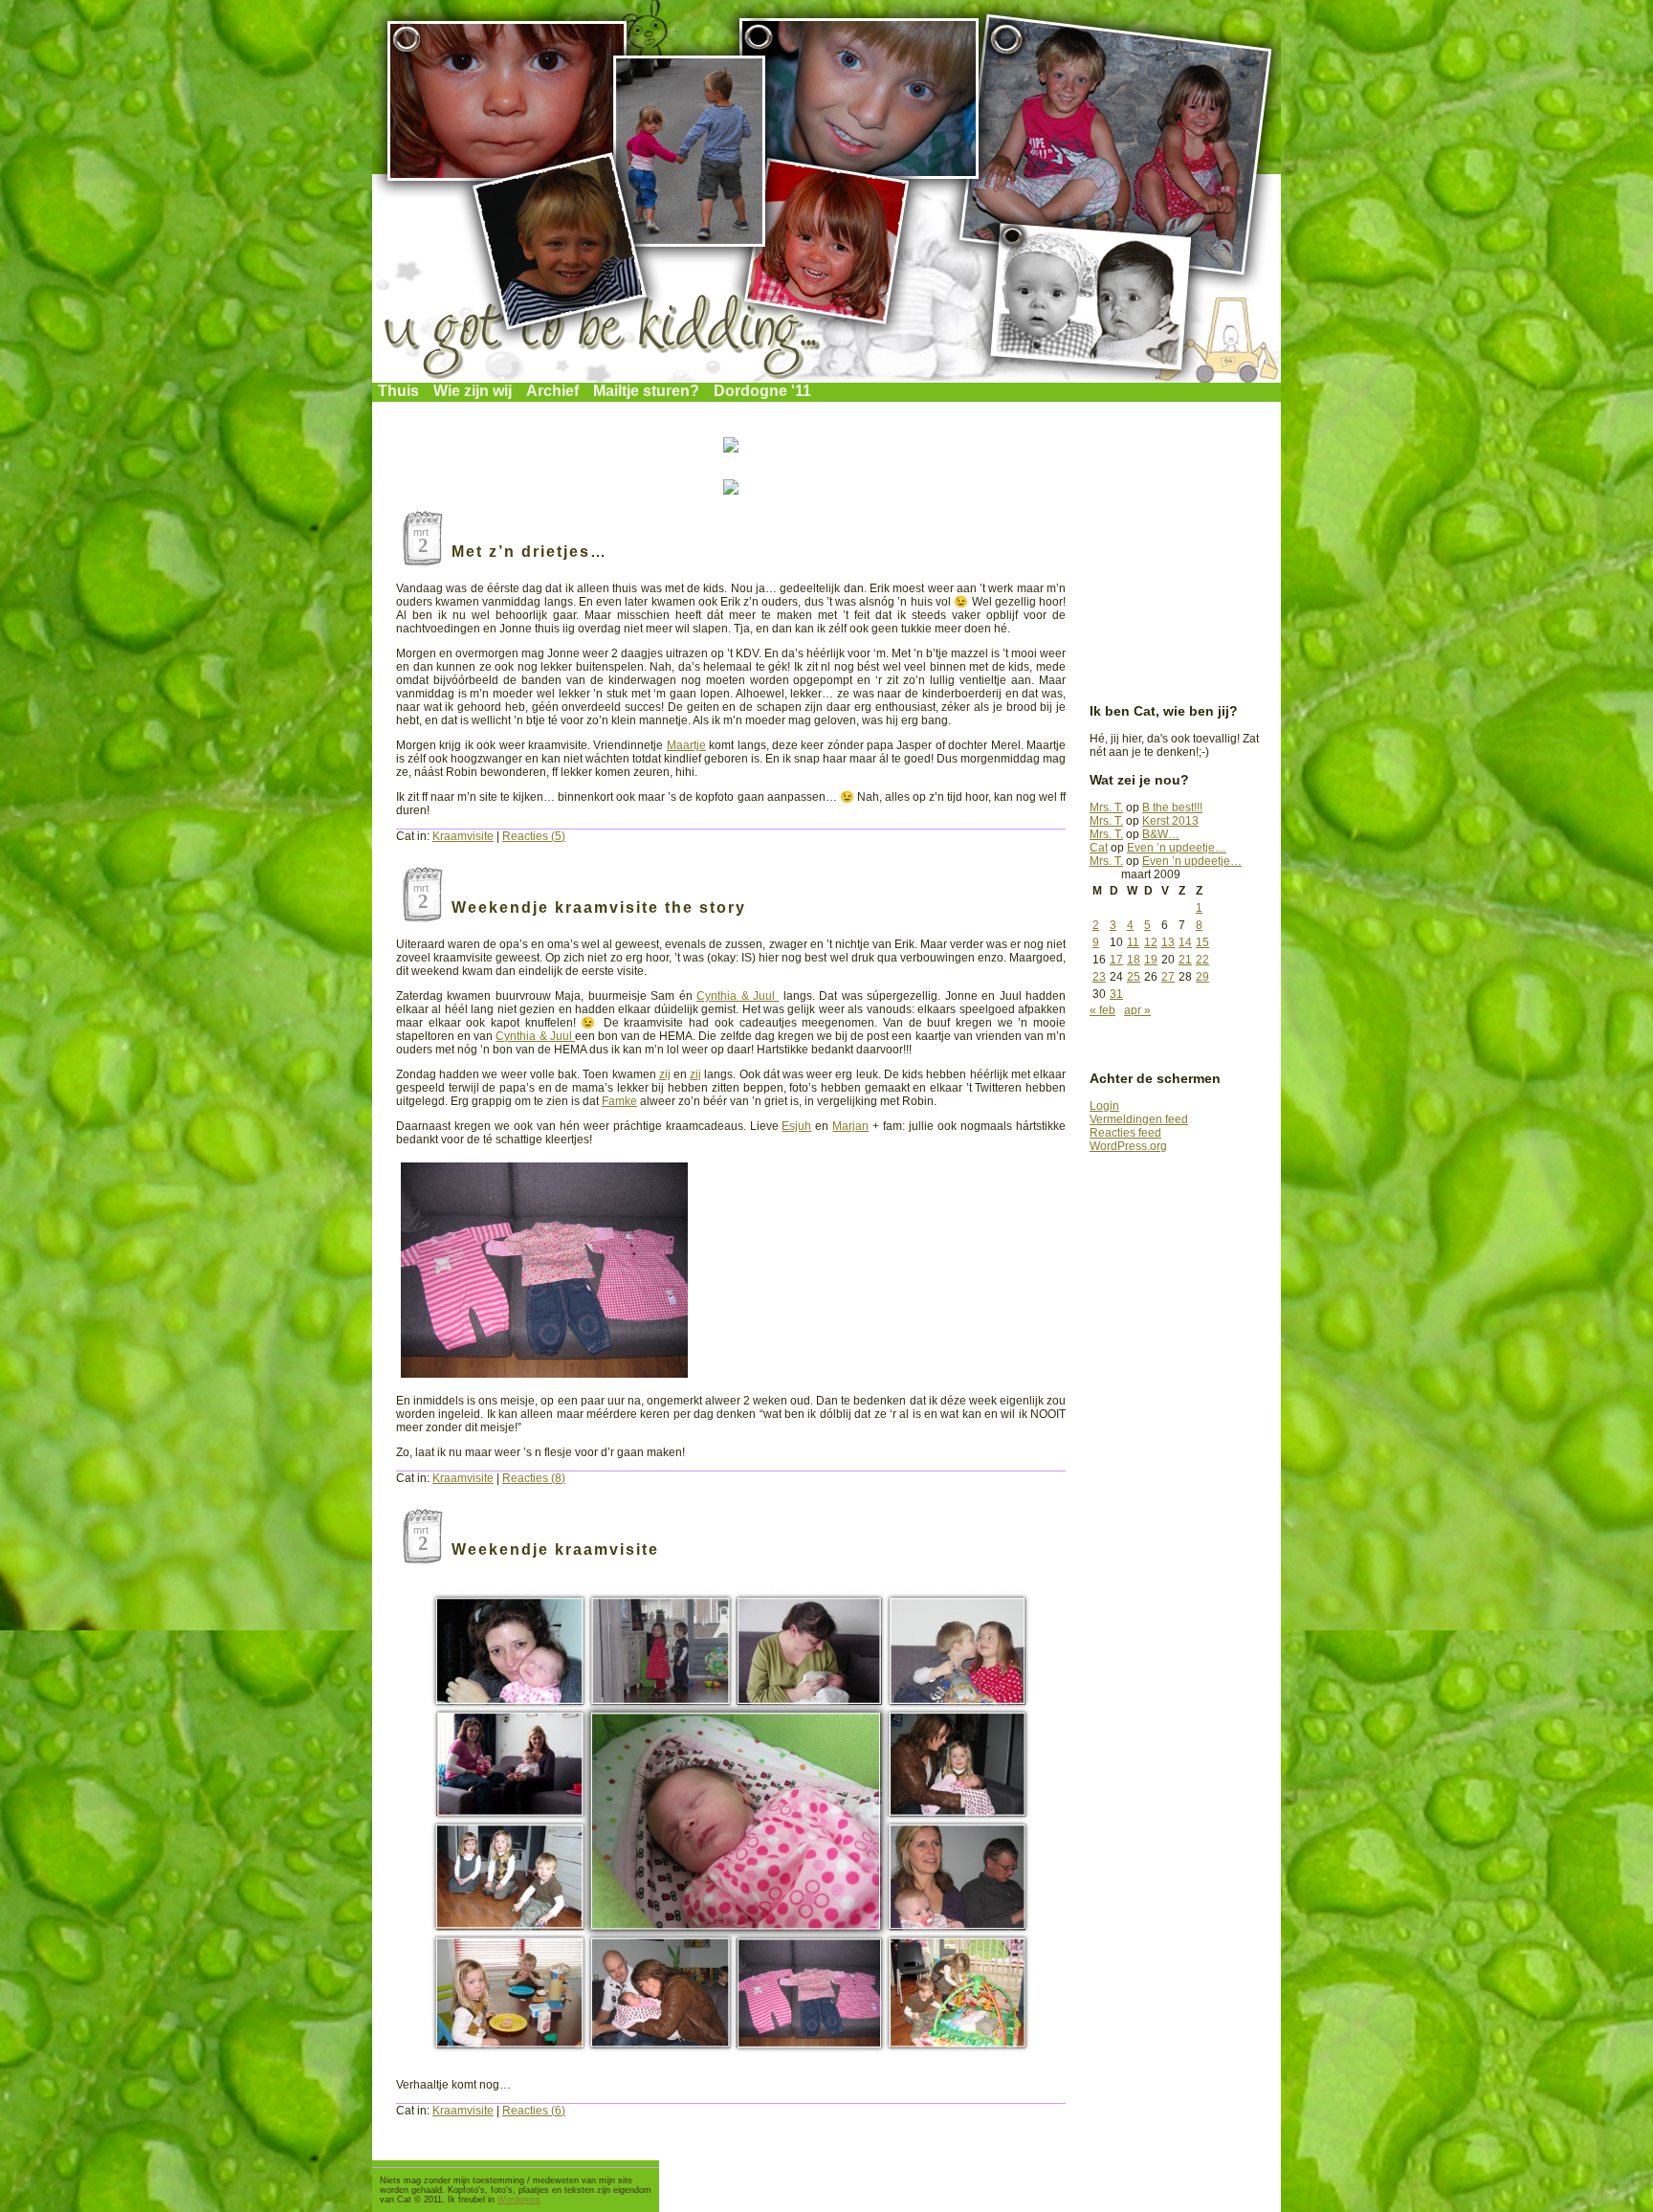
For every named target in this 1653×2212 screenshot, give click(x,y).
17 (1116, 960)
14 (1185, 942)
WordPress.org (1128, 1146)
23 (1099, 977)
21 (1185, 960)
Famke (619, 1101)
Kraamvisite (463, 836)
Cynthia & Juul (738, 996)
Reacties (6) (534, 2111)
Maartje (686, 745)
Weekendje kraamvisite (555, 1549)
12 (1151, 942)
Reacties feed (1125, 1133)
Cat (1099, 848)
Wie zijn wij (473, 391)
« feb (1102, 1010)
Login (1104, 1106)
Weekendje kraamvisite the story (599, 907)
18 (1134, 960)
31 (1116, 994)
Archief (552, 391)
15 (1202, 942)
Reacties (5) (534, 836)
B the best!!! (1172, 807)
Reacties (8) (534, 1478)
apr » (1137, 1010)
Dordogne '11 (762, 391)
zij (665, 1074)
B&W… (1161, 834)
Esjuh (796, 1126)
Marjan (850, 1126)
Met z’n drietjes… (529, 552)
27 (1168, 977)
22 (1202, 960)
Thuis (398, 391)
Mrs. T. (1106, 807)
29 (1202, 977)
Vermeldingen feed (1139, 1119)
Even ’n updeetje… (1177, 848)
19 (1151, 960)
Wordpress (519, 2200)
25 (1134, 977)
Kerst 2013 (1170, 821)
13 (1168, 942)
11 (1133, 942)
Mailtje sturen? (646, 391)
